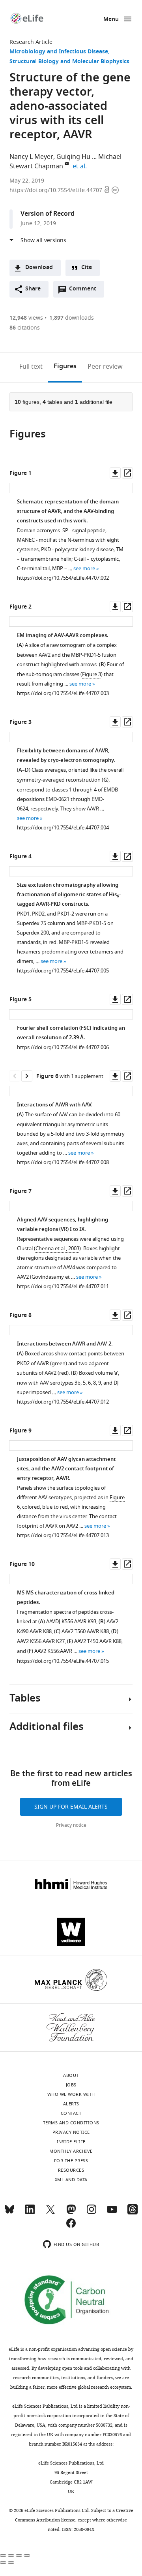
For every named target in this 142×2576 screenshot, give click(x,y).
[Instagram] (92, 2213)
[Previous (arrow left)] (3, 2563)
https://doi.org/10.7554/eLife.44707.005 (63, 971)
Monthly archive (71, 2151)
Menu (111, 20)
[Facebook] (71, 2227)
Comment (85, 291)
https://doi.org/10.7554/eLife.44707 (57, 190)
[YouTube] (112, 2213)
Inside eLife (71, 2142)
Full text (31, 367)
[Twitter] (50, 2213)
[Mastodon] (71, 2213)
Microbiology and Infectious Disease (59, 52)
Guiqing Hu (73, 157)
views (26, 318)
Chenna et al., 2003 (57, 1248)
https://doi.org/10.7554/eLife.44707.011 (63, 1286)
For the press (71, 2161)
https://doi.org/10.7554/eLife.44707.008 (63, 1162)
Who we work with (71, 2094)
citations (25, 328)
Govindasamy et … (53, 1277)
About (71, 2075)
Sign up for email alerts (71, 1807)
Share (33, 289)
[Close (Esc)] (3, 2555)
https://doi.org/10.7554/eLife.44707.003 (63, 693)
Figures (65, 367)
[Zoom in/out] (27, 2555)
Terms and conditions (71, 2123)
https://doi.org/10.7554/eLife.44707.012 (63, 1402)
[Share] (11, 2555)
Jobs (71, 2085)
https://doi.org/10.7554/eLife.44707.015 (63, 1661)
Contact (71, 2113)
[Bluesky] (9, 2213)
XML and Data (71, 2180)
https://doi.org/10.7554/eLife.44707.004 (63, 828)
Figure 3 (92, 674)
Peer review (105, 367)
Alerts (71, 2104)
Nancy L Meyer (31, 157)
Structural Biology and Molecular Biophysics (69, 62)
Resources (71, 2170)
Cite (87, 268)
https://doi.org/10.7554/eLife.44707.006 (63, 1047)
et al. (81, 166)
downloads (72, 318)
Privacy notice (71, 1825)
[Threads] (133, 2213)
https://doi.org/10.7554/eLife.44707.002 (63, 578)
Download (39, 268)
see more (84, 568)
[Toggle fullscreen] (19, 2555)
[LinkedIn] (30, 2213)
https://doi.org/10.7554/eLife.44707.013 (63, 1535)
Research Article (31, 42)
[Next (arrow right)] (11, 2563)
